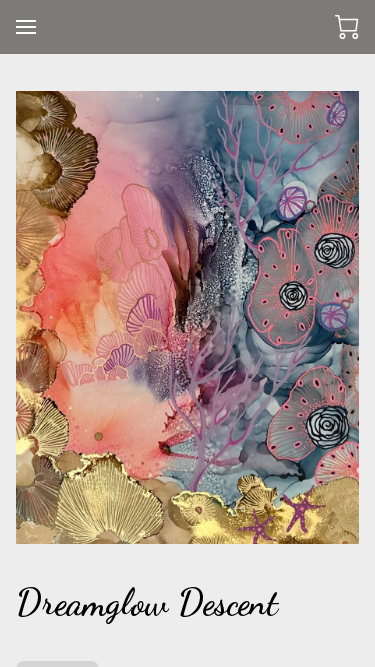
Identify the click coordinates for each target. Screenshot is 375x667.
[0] (347, 27)
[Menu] (26, 27)
